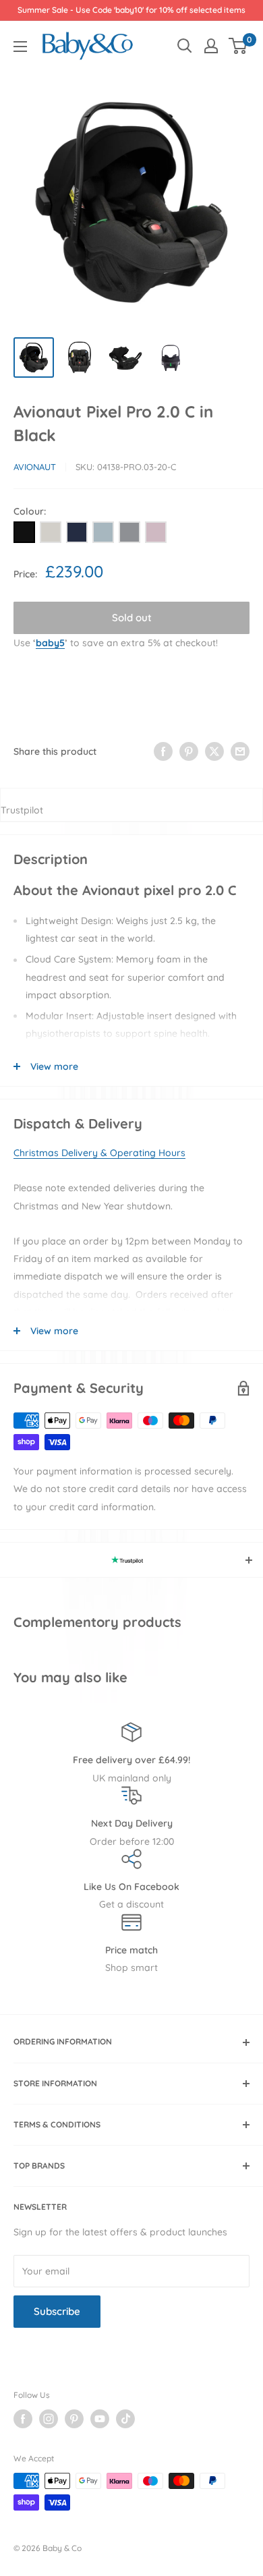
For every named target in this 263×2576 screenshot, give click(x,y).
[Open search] (185, 46)
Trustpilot (22, 810)
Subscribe (57, 2311)
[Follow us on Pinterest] (74, 2419)
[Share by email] (240, 751)
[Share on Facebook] (163, 751)
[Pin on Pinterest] (189, 751)
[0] (238, 46)
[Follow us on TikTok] (125, 2419)
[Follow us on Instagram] (49, 2419)
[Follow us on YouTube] (100, 2419)
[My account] (211, 46)
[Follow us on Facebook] (23, 2419)
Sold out (132, 618)
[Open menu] (20, 47)
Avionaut (35, 467)
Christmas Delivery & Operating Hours (99, 1153)
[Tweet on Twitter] (214, 751)
